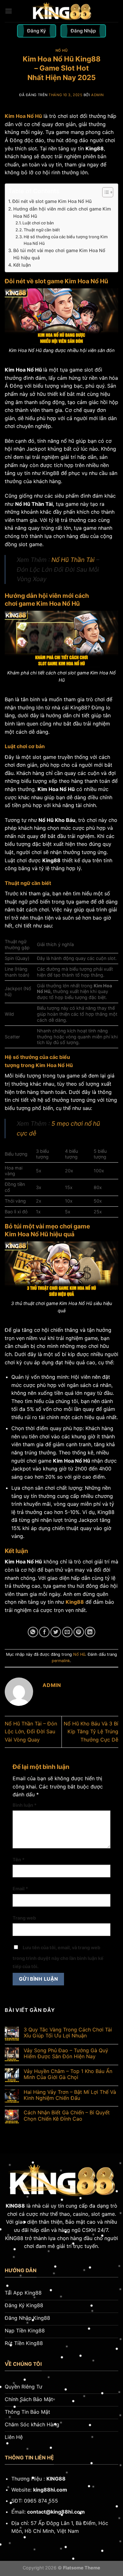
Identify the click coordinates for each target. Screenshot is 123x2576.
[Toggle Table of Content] (105, 192)
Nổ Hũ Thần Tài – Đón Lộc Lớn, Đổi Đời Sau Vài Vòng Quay (31, 1732)
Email (20, 1889)
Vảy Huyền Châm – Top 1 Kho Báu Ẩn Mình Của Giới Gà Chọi (68, 2074)
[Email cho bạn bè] (67, 1632)
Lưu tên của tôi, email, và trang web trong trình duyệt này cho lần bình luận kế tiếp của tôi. (58, 1957)
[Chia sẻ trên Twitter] (56, 1632)
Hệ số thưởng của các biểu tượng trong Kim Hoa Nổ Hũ (66, 240)
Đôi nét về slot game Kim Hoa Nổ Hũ (52, 201)
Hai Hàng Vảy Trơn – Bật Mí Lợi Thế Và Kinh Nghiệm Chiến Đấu (70, 2095)
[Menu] (9, 11)
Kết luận (22, 265)
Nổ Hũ (62, 50)
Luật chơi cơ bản (38, 223)
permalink (61, 1661)
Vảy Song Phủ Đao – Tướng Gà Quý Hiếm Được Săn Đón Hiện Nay (66, 2053)
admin (97, 95)
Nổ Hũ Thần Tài (73, 560)
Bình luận (25, 1805)
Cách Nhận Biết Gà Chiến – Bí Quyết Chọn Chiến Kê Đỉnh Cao (67, 2116)
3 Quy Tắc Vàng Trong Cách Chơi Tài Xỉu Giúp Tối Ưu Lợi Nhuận (68, 2033)
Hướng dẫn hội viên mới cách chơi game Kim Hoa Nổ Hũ (62, 212)
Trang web (24, 1918)
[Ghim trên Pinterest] (79, 1632)
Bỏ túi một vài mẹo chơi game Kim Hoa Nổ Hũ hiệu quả (59, 254)
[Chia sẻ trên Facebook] (44, 1632)
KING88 (15, 2206)
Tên (19, 1860)
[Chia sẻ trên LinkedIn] (90, 1632)
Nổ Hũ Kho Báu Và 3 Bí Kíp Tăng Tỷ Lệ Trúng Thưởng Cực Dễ (91, 1732)
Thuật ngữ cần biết (42, 230)
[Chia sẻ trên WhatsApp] (33, 1632)
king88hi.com (50, 2490)
